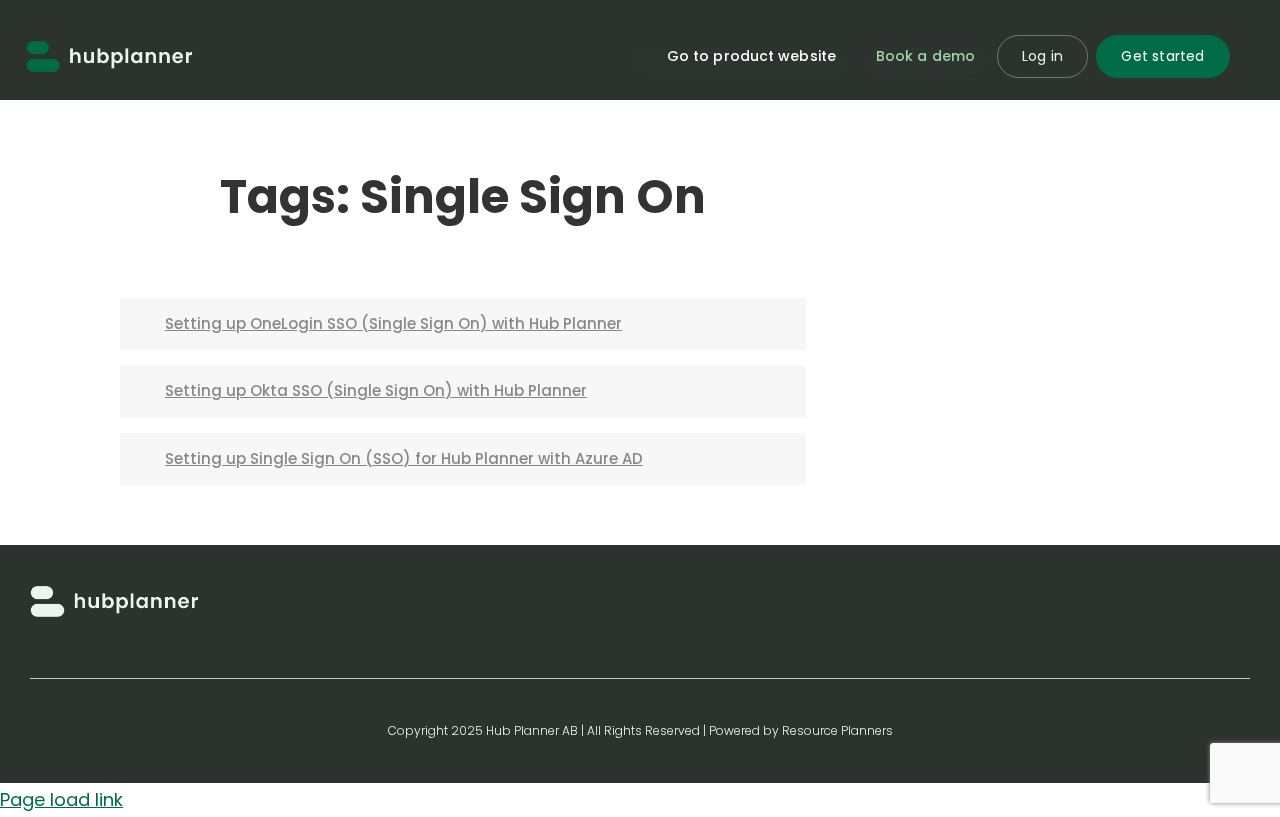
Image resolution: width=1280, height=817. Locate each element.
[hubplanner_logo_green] (110, 48)
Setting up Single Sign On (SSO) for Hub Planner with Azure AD (404, 458)
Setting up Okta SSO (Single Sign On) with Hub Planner (376, 390)
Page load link (61, 799)
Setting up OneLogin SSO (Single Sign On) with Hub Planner (393, 323)
